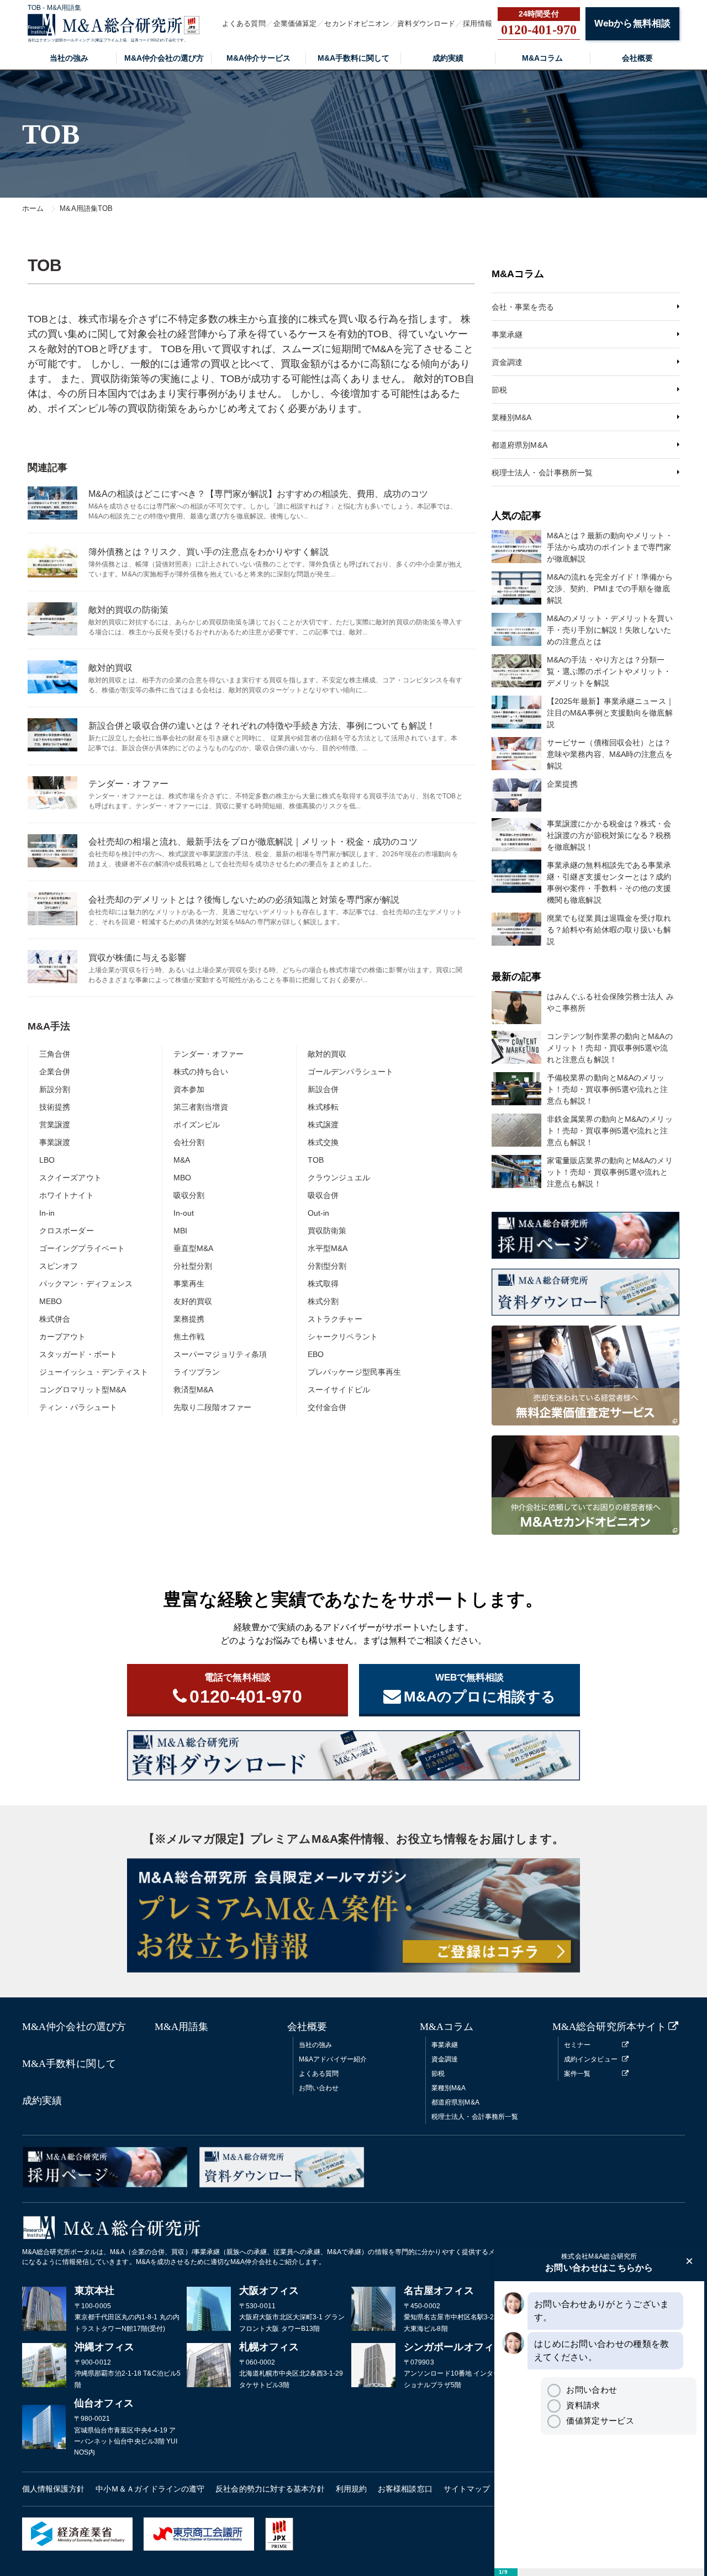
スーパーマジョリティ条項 (220, 1354)
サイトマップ (467, 2489)
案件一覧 (577, 2074)
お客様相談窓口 (405, 2489)
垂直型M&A (194, 1248)
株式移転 (323, 1107)
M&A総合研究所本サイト (609, 2027)
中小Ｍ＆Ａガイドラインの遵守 (150, 2489)
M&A (182, 1160)
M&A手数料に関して (353, 58)
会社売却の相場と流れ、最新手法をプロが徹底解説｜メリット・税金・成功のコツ (253, 842)
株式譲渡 (323, 1125)
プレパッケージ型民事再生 (354, 1372)
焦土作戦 (189, 1337)
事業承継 (507, 335)
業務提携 (189, 1319)
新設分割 (55, 1089)
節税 (499, 390)
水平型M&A (328, 1248)
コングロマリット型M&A (83, 1390)
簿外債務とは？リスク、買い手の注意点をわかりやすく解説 (209, 552)
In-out (184, 1213)
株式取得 (323, 1284)
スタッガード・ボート (78, 1354)
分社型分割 (193, 1266)
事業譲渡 (55, 1142)
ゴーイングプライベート (82, 1248)
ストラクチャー (335, 1319)
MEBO (51, 1301)
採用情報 (477, 23)
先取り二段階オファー (212, 1407)
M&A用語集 (182, 2027)
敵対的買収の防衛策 (128, 610)
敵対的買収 (111, 668)
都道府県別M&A (519, 445)
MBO (182, 1178)
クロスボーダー (67, 1231)
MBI (180, 1231)
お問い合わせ (319, 2088)
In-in (47, 1213)
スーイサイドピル (339, 1390)
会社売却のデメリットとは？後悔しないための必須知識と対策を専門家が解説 (244, 900)
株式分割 (323, 1301)
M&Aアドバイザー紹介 (333, 2059)
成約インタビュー (591, 2059)
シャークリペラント (343, 1337)
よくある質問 (244, 23)
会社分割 (189, 1142)
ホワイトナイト (67, 1195)
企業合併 (55, 1072)
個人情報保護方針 (53, 2489)
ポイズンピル (197, 1125)
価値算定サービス (600, 2421)
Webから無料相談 (632, 23)
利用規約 (351, 2489)
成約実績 (448, 58)
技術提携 (55, 1107)
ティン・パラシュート (78, 1407)
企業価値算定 (295, 23)
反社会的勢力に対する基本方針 (270, 2489)
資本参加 (189, 1089)
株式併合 (55, 1319)
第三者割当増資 (201, 1107)
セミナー (577, 2045)
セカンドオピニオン (357, 23)
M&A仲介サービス (258, 58)
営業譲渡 (55, 1125)
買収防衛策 (327, 1231)
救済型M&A (194, 1390)
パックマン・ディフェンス (86, 1284)
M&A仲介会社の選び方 (164, 58)
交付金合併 (327, 1407)
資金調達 (507, 362)
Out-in (319, 1213)
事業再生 (189, 1284)
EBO (316, 1354)
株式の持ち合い (201, 1072)
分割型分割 (327, 1266)
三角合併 (55, 1054)
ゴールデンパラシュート (350, 1072)
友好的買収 (193, 1301)
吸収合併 (323, 1195)
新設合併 (323, 1089)
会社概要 (637, 58)
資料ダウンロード (426, 23)
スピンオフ (59, 1266)
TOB (316, 1160)
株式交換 (323, 1142)
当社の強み (69, 58)
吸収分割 (189, 1195)
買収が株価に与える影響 (137, 958)
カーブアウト (63, 1337)
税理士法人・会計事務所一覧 (542, 473)
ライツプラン (197, 1372)
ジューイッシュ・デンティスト (94, 1372)
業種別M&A (512, 417)
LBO (47, 1160)
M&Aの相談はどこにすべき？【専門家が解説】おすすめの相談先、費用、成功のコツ (258, 494)
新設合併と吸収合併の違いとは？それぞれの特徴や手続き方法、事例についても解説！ (262, 726)
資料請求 (583, 2405)
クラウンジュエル (339, 1178)
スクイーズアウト (70, 1178)
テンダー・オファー (128, 784)
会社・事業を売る (523, 307)
